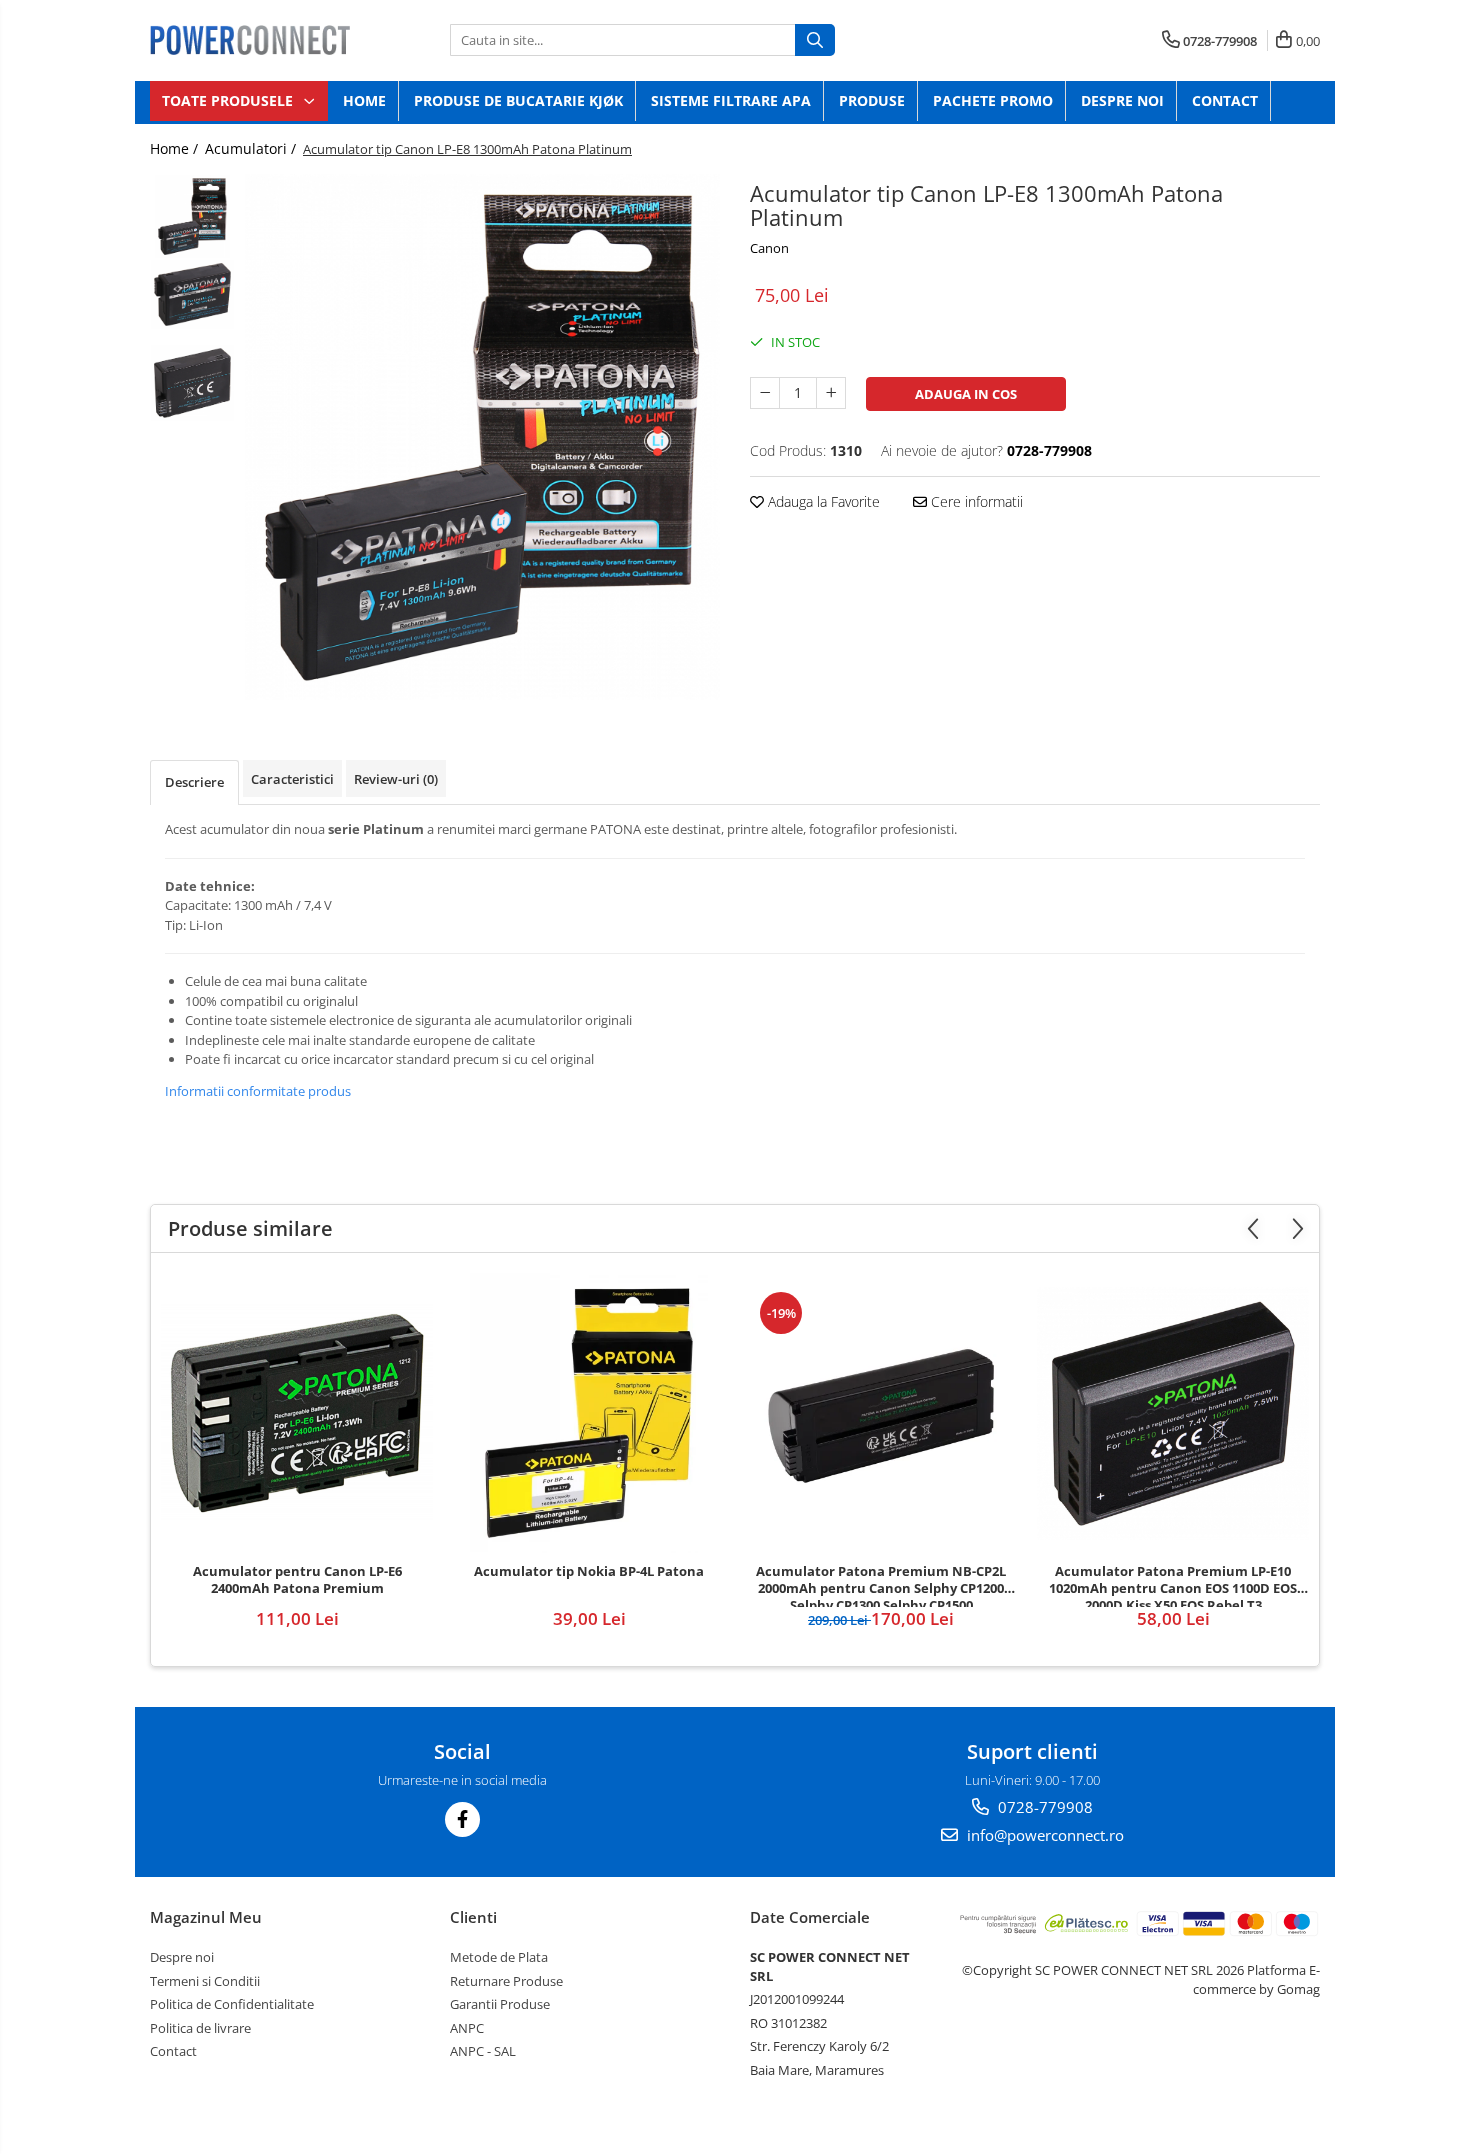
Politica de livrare (200, 2028)
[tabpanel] (482, 437)
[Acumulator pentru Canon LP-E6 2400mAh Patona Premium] (297, 1413)
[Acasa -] (250, 40)
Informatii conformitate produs (258, 1091)
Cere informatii (975, 501)
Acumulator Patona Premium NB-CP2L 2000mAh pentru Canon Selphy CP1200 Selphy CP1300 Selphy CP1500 (881, 1585)
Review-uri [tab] (396, 779)
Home (364, 100)
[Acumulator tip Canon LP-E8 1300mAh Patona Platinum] (482, 437)
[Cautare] (815, 40)
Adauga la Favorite (822, 501)
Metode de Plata (499, 1957)
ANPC (467, 2028)
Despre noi (1122, 100)
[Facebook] (462, 1819)
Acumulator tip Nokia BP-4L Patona (589, 1571)
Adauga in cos (966, 394)
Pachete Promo (993, 100)
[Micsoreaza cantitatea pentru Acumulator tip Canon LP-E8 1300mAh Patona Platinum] (765, 393)
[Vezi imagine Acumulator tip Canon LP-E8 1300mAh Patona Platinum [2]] (192, 383)
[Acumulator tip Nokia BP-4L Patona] (589, 1413)
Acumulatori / (252, 148)
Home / (176, 148)
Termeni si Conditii (205, 1981)
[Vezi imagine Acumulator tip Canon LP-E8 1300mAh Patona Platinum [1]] (192, 295)
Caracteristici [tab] (292, 779)
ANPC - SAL (483, 2051)
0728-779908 (1043, 1807)
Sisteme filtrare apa (731, 100)
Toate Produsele (229, 100)
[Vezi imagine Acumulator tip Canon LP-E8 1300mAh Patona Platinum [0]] (192, 216)
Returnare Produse (506, 1981)
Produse (872, 100)
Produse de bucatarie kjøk (518, 100)
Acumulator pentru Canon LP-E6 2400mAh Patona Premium (297, 1580)
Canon (769, 248)
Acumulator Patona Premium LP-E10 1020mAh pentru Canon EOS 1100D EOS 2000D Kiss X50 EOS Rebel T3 (1173, 1585)
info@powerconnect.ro (1043, 1835)
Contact (1225, 100)
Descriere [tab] (194, 782)
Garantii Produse (500, 2004)
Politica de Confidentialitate (232, 2004)
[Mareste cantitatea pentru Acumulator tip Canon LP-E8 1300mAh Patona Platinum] (831, 393)
